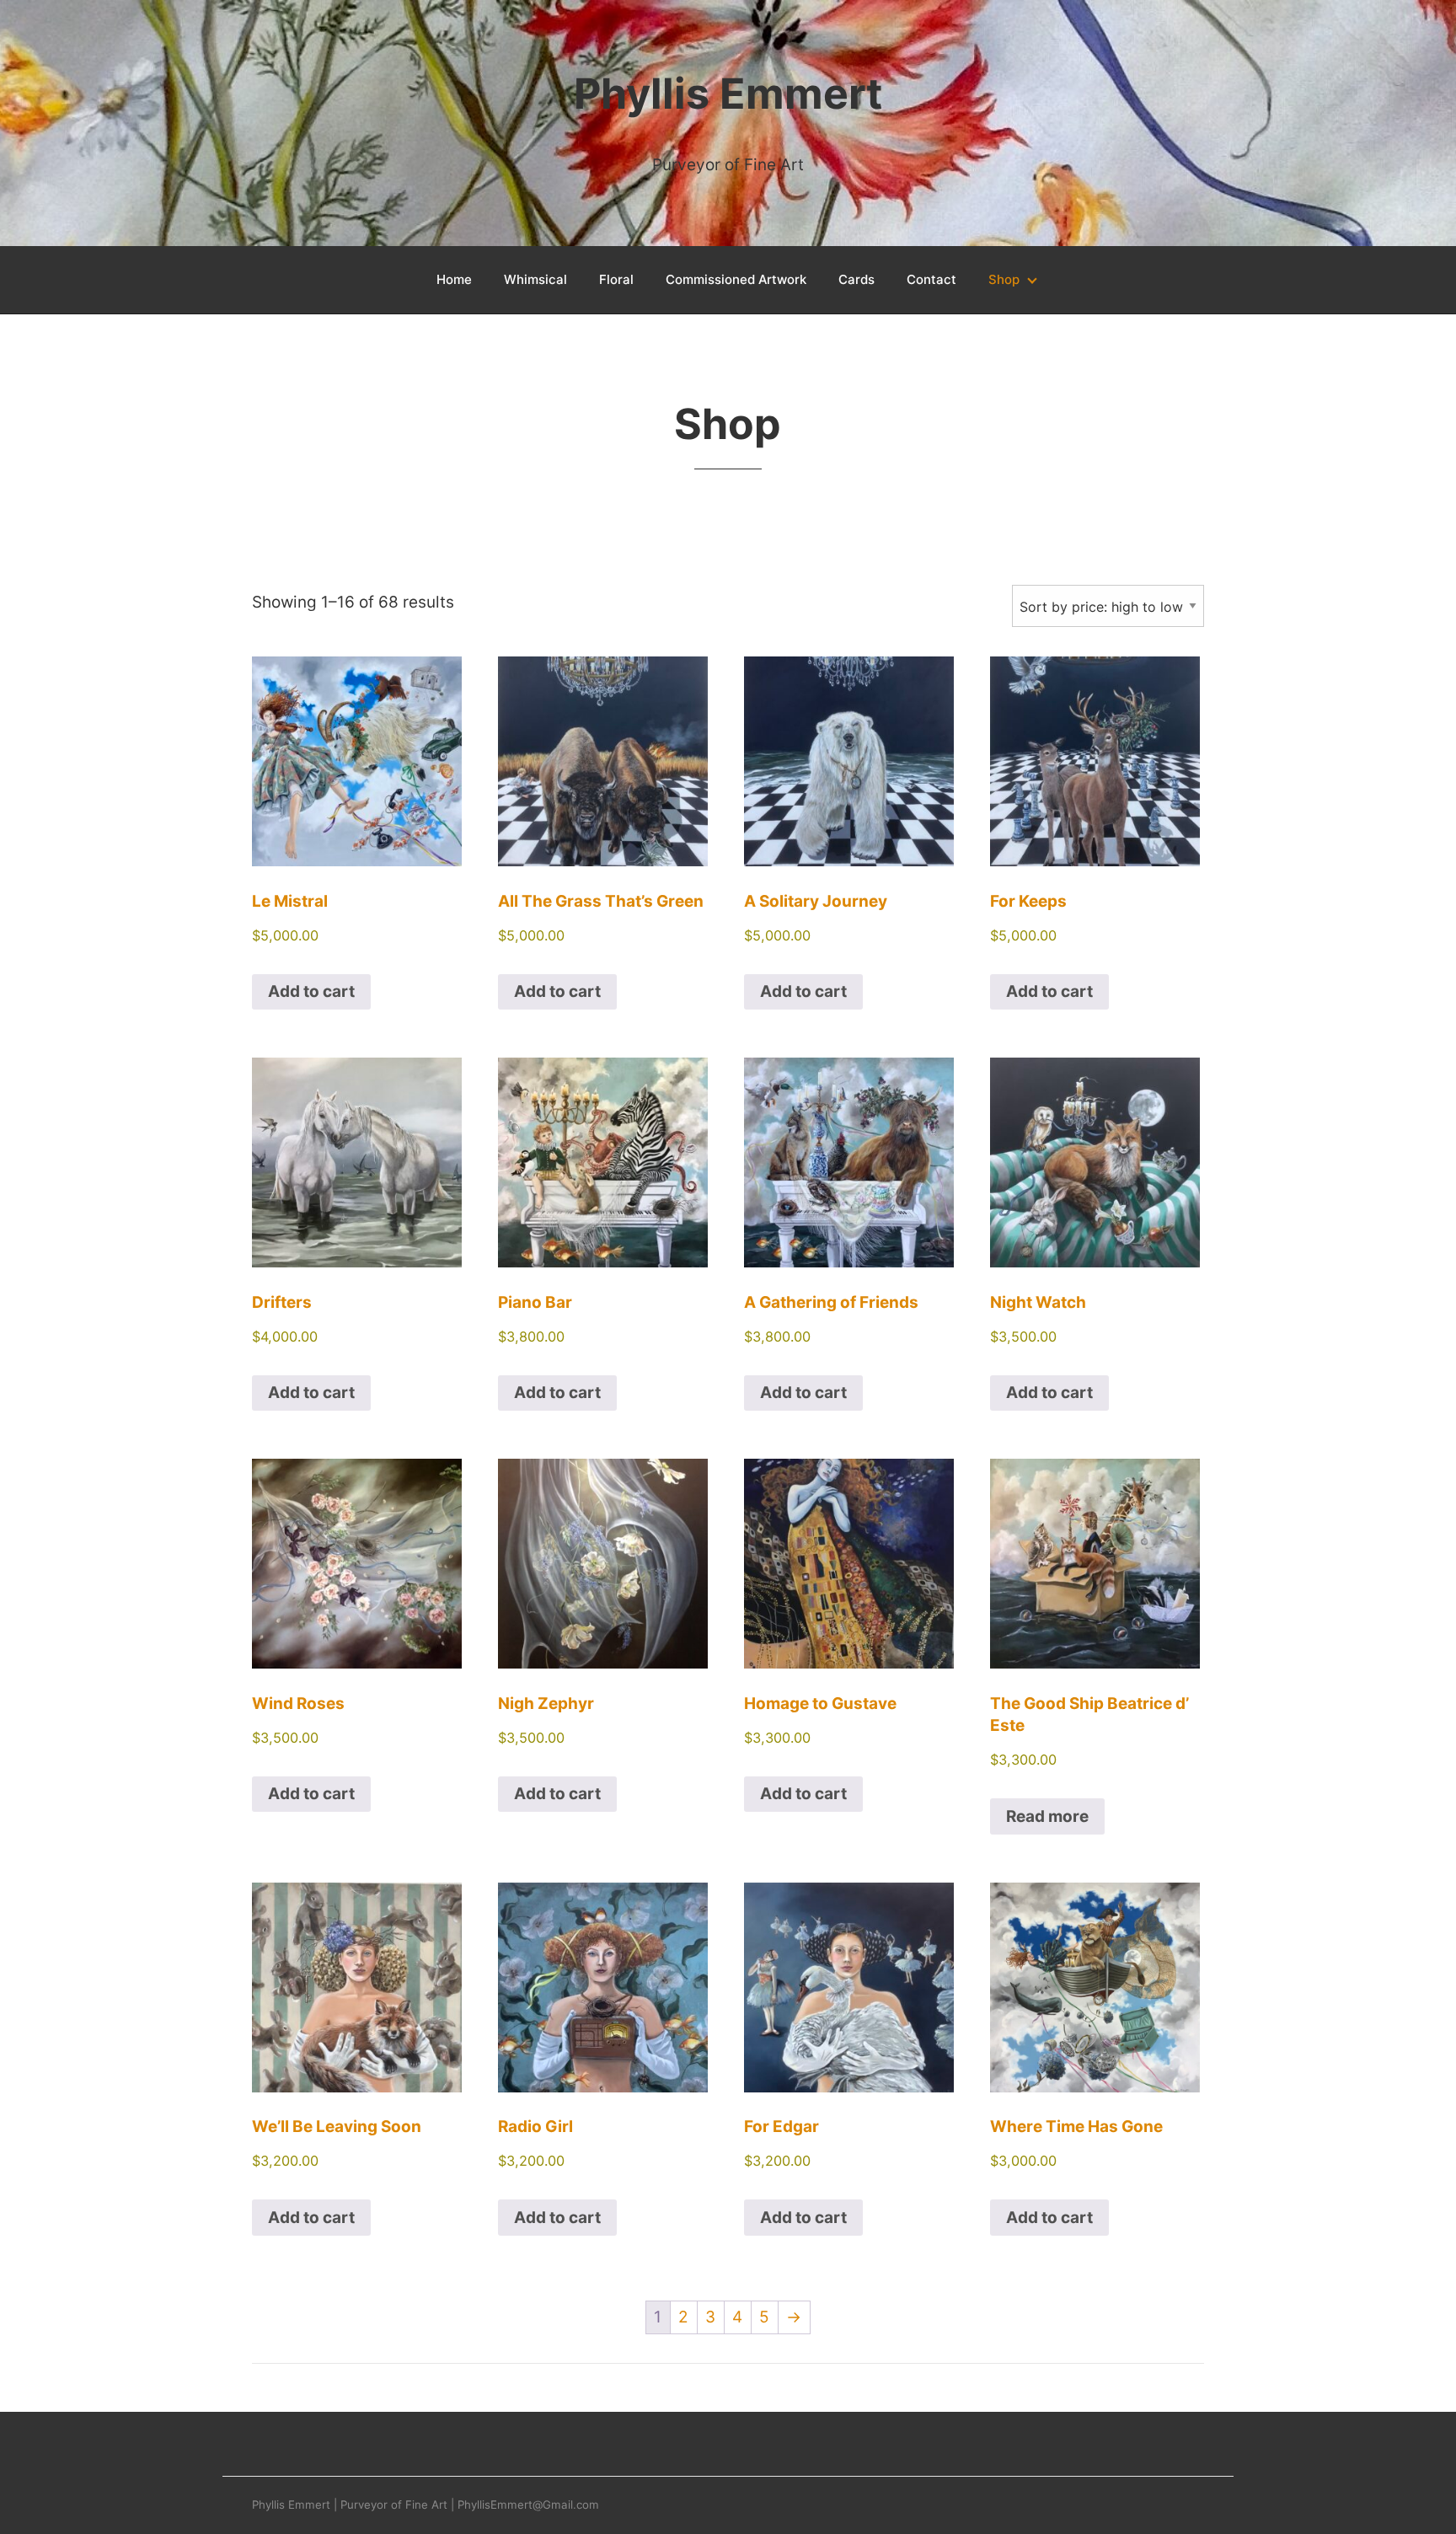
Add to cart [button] (311, 991)
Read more (1047, 1816)
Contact (931, 279)
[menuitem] (454, 280)
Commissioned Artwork (736, 279)
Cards (856, 279)
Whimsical (535, 279)
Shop (1004, 279)
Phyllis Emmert (728, 94)
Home (454, 279)
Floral (616, 279)
